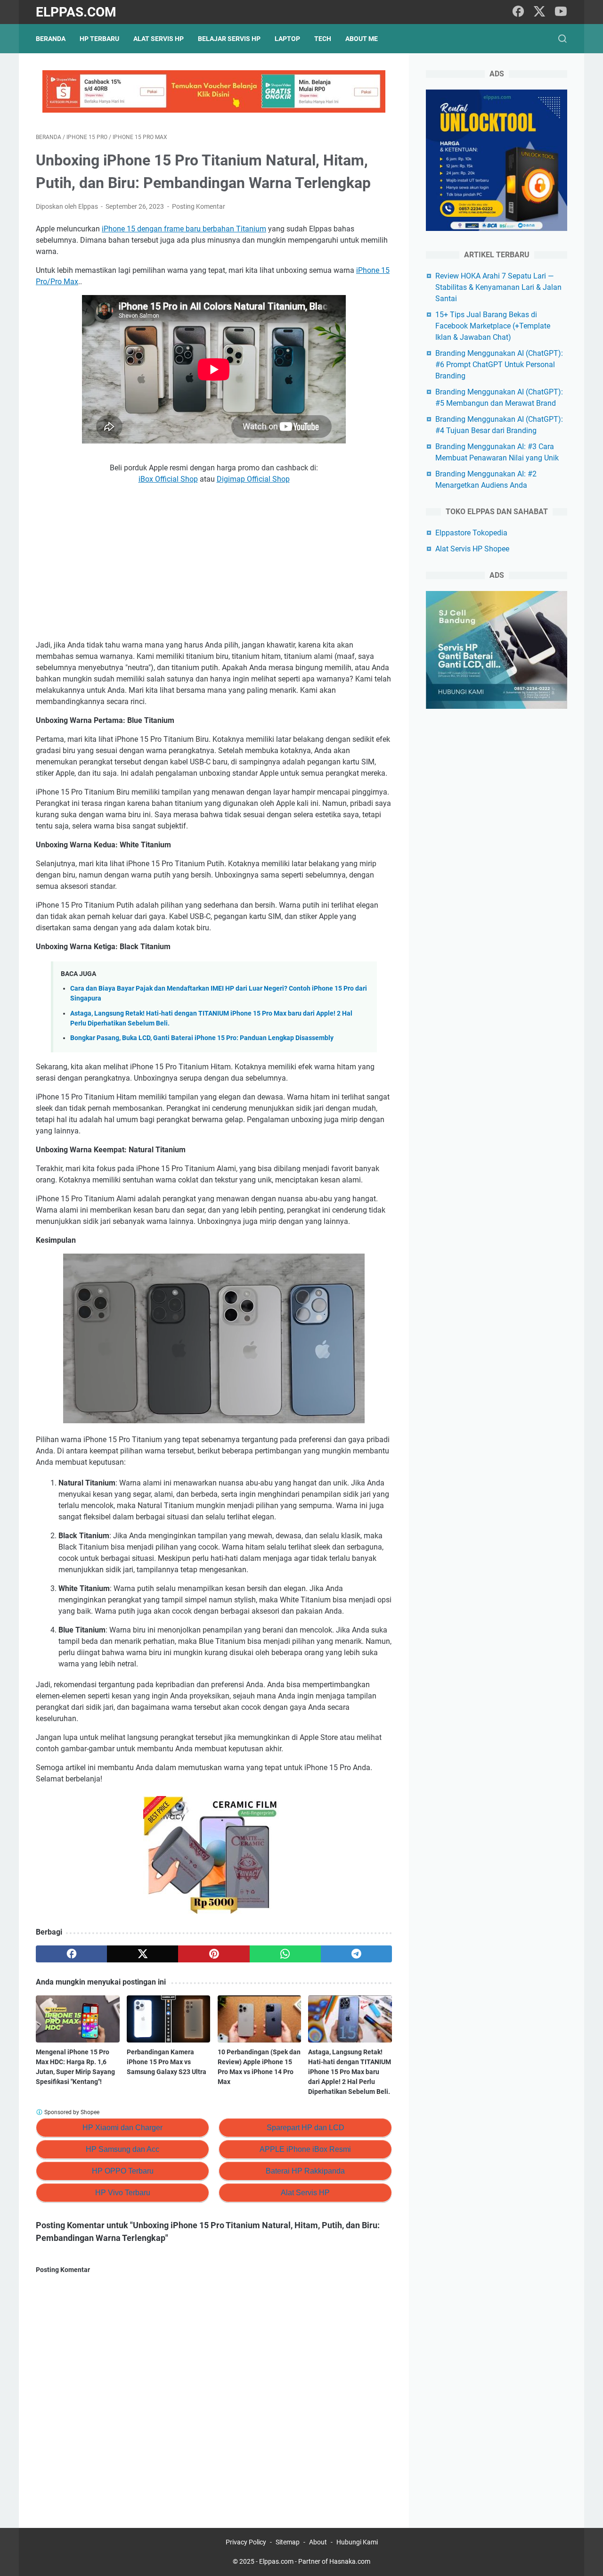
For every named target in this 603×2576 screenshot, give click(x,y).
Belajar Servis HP (229, 39)
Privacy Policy (246, 2542)
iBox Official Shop (168, 479)
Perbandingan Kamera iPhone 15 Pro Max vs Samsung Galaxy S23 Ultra (167, 2062)
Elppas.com (76, 12)
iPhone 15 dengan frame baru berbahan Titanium (184, 229)
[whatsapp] (285, 1954)
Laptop (287, 39)
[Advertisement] (214, 562)
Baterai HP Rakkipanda (305, 2171)
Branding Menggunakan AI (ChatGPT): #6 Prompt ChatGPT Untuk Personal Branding (499, 365)
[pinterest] (214, 1954)
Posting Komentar (199, 206)
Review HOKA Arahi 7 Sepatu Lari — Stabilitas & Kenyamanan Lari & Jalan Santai (498, 287)
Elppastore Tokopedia (471, 533)
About (318, 2542)
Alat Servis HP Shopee (472, 549)
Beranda (51, 39)
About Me (362, 39)
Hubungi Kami (357, 2542)
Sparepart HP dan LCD (306, 2128)
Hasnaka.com (350, 2561)
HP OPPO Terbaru (123, 2171)
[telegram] (356, 1954)
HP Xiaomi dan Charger (122, 2128)
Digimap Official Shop (253, 479)
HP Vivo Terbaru (123, 2193)
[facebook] (518, 12)
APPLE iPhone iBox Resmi (305, 2149)
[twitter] (539, 12)
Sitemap (288, 2542)
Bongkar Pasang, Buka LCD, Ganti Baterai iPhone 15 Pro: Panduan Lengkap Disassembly (202, 1038)
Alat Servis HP (159, 39)
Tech (323, 39)
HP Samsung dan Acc (122, 2149)
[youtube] (561, 12)
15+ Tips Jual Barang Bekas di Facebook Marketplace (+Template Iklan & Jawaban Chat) (493, 326)
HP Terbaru (99, 39)
